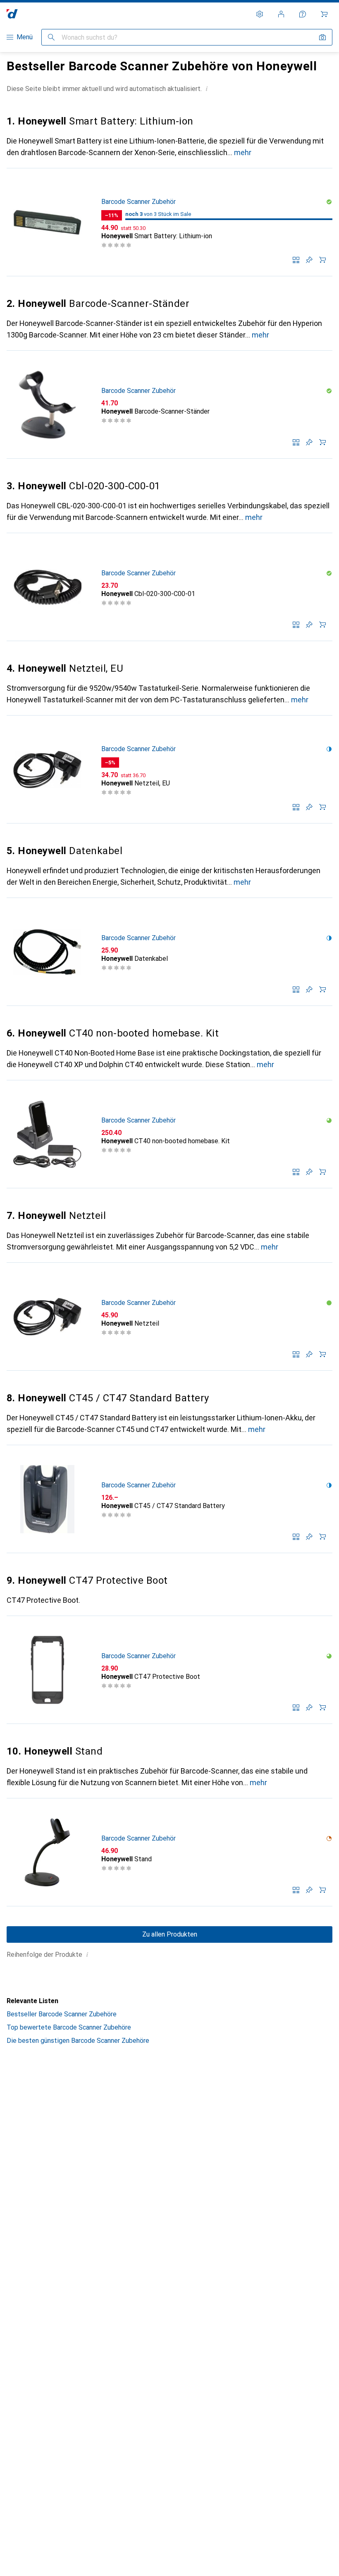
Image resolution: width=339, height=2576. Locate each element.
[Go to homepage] (12, 14)
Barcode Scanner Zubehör (138, 202)
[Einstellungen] (260, 14)
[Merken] (309, 260)
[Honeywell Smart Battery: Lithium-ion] (169, 222)
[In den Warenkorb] (322, 260)
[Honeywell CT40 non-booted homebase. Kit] (169, 1134)
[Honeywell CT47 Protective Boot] (169, 1670)
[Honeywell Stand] (169, 1852)
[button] (207, 89)
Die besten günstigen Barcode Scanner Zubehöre (78, 2041)
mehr (243, 152)
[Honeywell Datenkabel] (169, 952)
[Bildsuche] (322, 37)
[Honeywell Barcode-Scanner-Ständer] (169, 405)
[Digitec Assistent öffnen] (303, 14)
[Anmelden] (281, 14)
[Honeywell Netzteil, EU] (169, 770)
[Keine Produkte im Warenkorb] (324, 14)
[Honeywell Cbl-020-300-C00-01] (169, 587)
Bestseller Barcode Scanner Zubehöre (62, 2014)
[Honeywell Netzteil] (169, 1317)
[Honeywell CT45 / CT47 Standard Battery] (169, 1499)
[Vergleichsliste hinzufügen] (296, 260)
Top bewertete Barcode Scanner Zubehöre (69, 2027)
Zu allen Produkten (170, 1934)
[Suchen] (51, 37)
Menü (25, 37)
